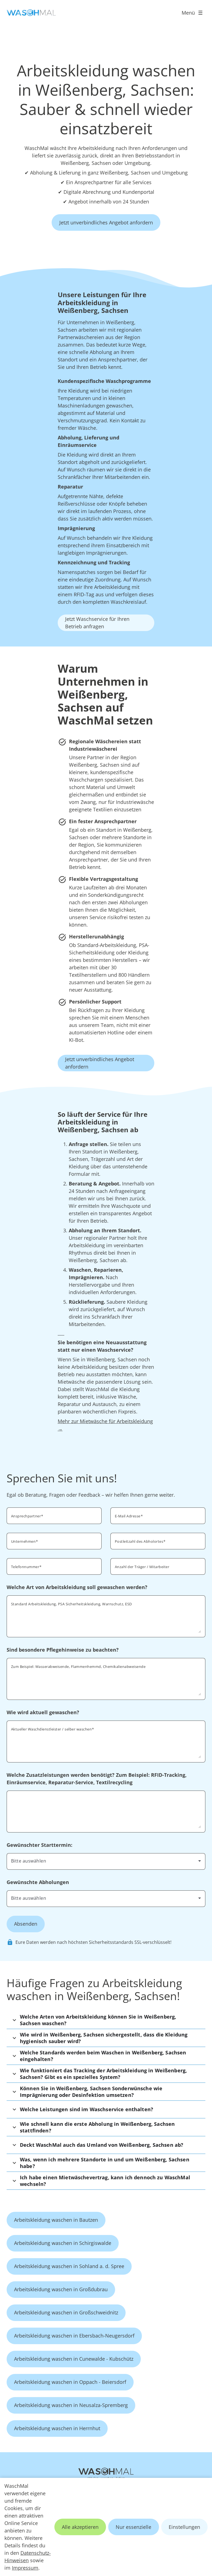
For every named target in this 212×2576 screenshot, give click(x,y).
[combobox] (106, 1861)
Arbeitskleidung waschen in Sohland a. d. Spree (69, 2266)
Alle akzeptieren (80, 2527)
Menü (188, 13)
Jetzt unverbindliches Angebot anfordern (106, 222)
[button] (106, 2020)
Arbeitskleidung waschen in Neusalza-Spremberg (71, 2405)
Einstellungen (184, 2527)
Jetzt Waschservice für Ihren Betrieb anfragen (97, 623)
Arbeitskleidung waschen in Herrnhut (57, 2428)
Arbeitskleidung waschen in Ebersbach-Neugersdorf (74, 2336)
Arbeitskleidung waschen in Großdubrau (61, 2289)
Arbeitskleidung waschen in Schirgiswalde (63, 2243)
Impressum (25, 2568)
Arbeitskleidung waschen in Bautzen (56, 2220)
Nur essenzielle (133, 2527)
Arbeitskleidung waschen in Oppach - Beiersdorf (70, 2382)
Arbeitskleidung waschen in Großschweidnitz (66, 2312)
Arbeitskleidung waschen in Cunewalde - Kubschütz (74, 2359)
